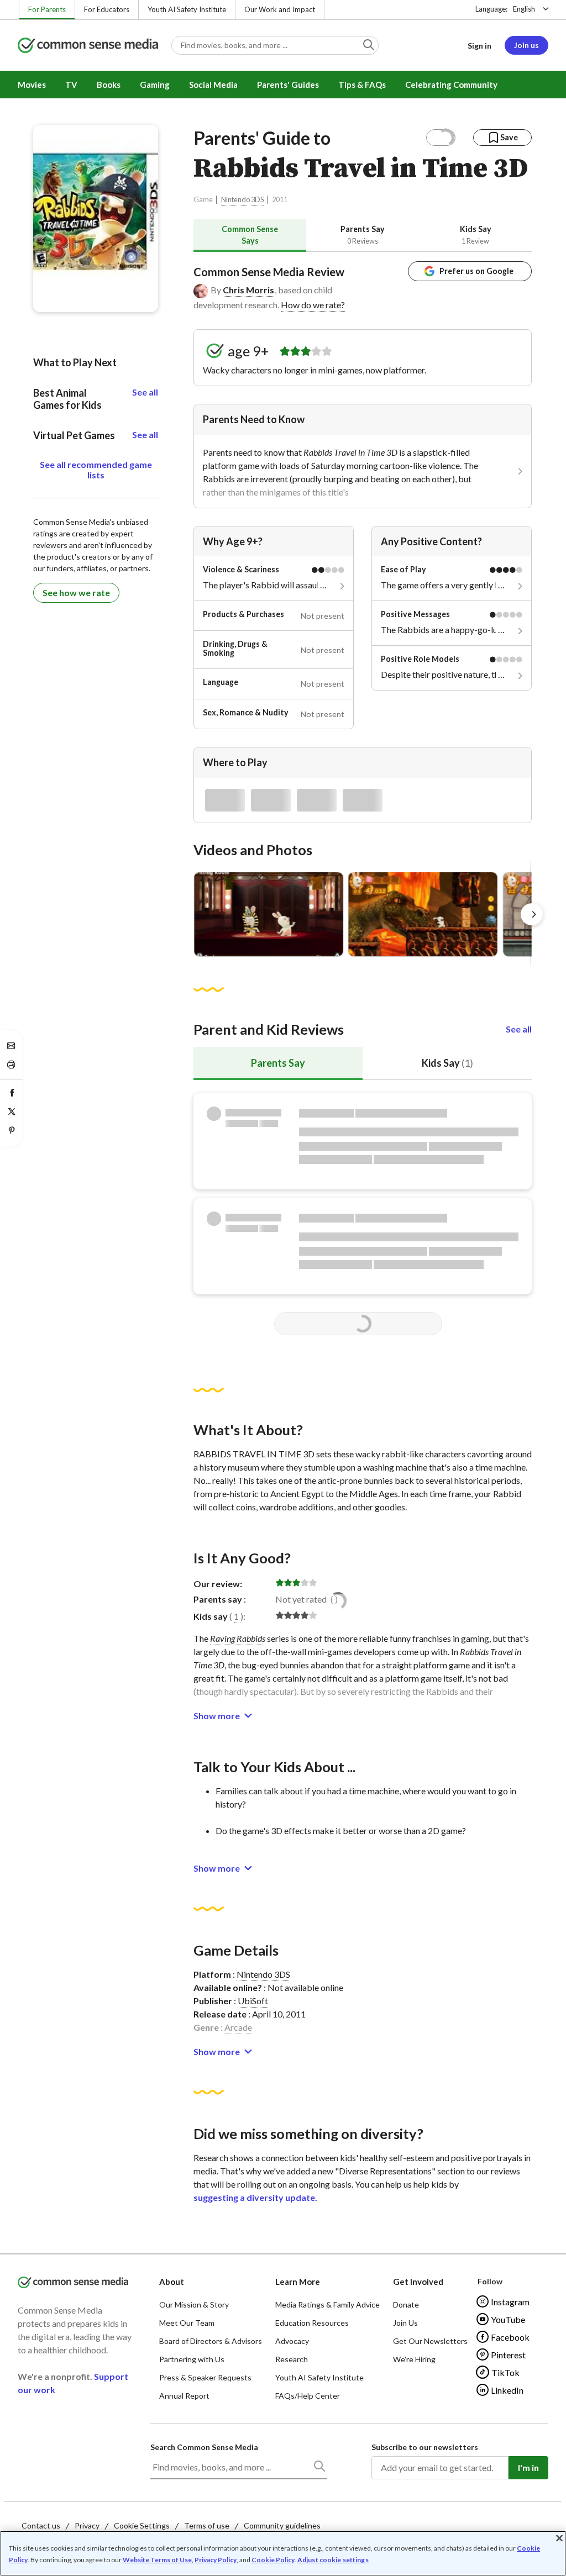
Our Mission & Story (194, 2304)
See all (519, 1029)
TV (71, 85)
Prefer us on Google (476, 271)
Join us (526, 45)
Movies (32, 85)
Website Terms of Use (157, 2560)
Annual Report (184, 2396)
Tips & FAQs (362, 85)
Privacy (87, 2525)
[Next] (532, 914)
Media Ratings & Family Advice (327, 2304)
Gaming (155, 85)
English (524, 9)
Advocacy (292, 2341)
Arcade (238, 2027)
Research (292, 2359)
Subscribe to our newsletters (425, 2447)
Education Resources (312, 2323)
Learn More (298, 2282)
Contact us (41, 2525)
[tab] (250, 235)
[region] (283, 2553)
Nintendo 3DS (242, 200)
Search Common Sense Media (204, 2447)
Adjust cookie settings (333, 2560)
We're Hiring (414, 2359)
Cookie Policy (273, 2560)
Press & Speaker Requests (205, 2377)
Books (109, 85)
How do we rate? (313, 305)
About (172, 2282)
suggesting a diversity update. (255, 2197)
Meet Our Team (187, 2323)
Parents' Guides (288, 85)
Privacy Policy (216, 2560)
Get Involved (418, 2282)
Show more (217, 1716)
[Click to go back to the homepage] (88, 46)
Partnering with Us (192, 2359)
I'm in (528, 2467)
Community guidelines (282, 2525)
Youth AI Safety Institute (187, 9)
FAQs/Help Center (308, 2396)
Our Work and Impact (280, 9)
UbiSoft (253, 2001)
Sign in (479, 46)
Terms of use (207, 2525)
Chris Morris (248, 290)
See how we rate (76, 592)
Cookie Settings (142, 2525)
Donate (406, 2304)
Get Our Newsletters (430, 2341)
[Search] (319, 2468)
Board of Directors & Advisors (211, 2341)
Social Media (213, 85)
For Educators (107, 9)
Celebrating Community (451, 85)
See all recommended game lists (96, 470)
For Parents (47, 9)
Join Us (405, 2323)
